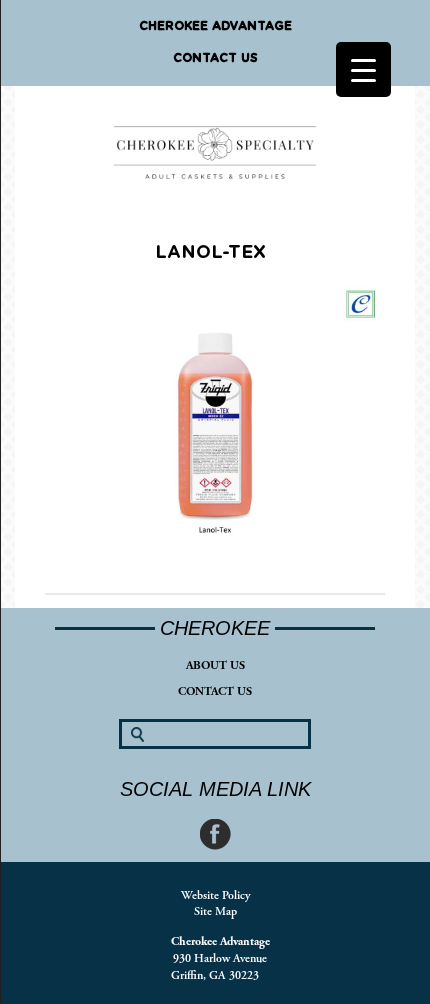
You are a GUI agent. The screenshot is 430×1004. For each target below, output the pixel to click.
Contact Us (215, 58)
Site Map (215, 911)
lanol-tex (210, 253)
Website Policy (215, 895)
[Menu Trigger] (363, 69)
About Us (215, 665)
